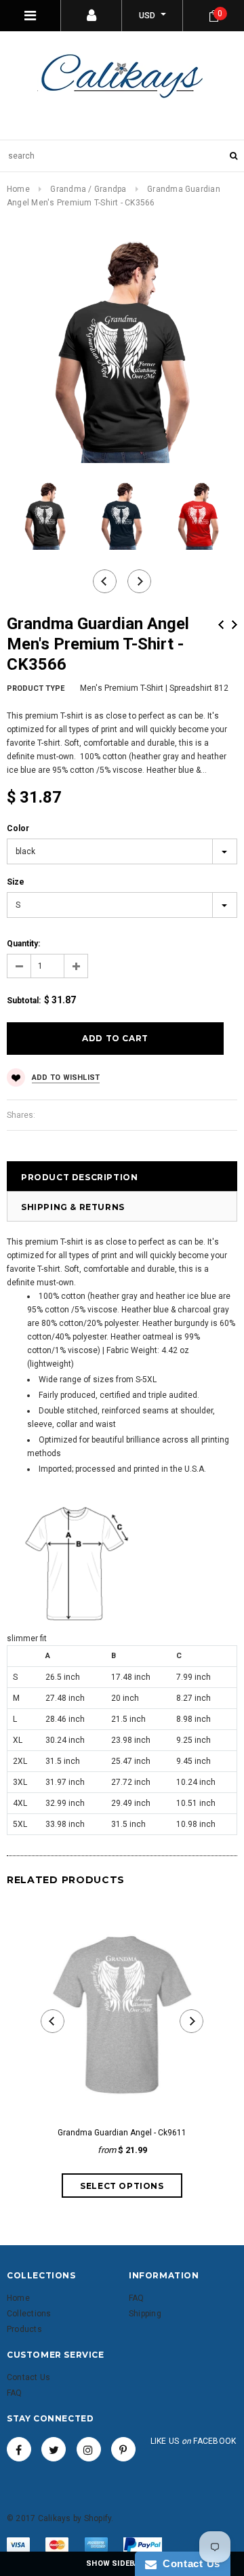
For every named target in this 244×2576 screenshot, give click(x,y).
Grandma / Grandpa (88, 189)
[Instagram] (89, 2449)
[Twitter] (54, 2449)
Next (235, 625)
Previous (221, 625)
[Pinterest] (123, 2449)
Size (16, 882)
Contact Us (188, 2563)
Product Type (36, 688)
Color (18, 828)
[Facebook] (19, 2449)
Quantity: (23, 944)
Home (18, 189)
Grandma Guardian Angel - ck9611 (122, 2133)
